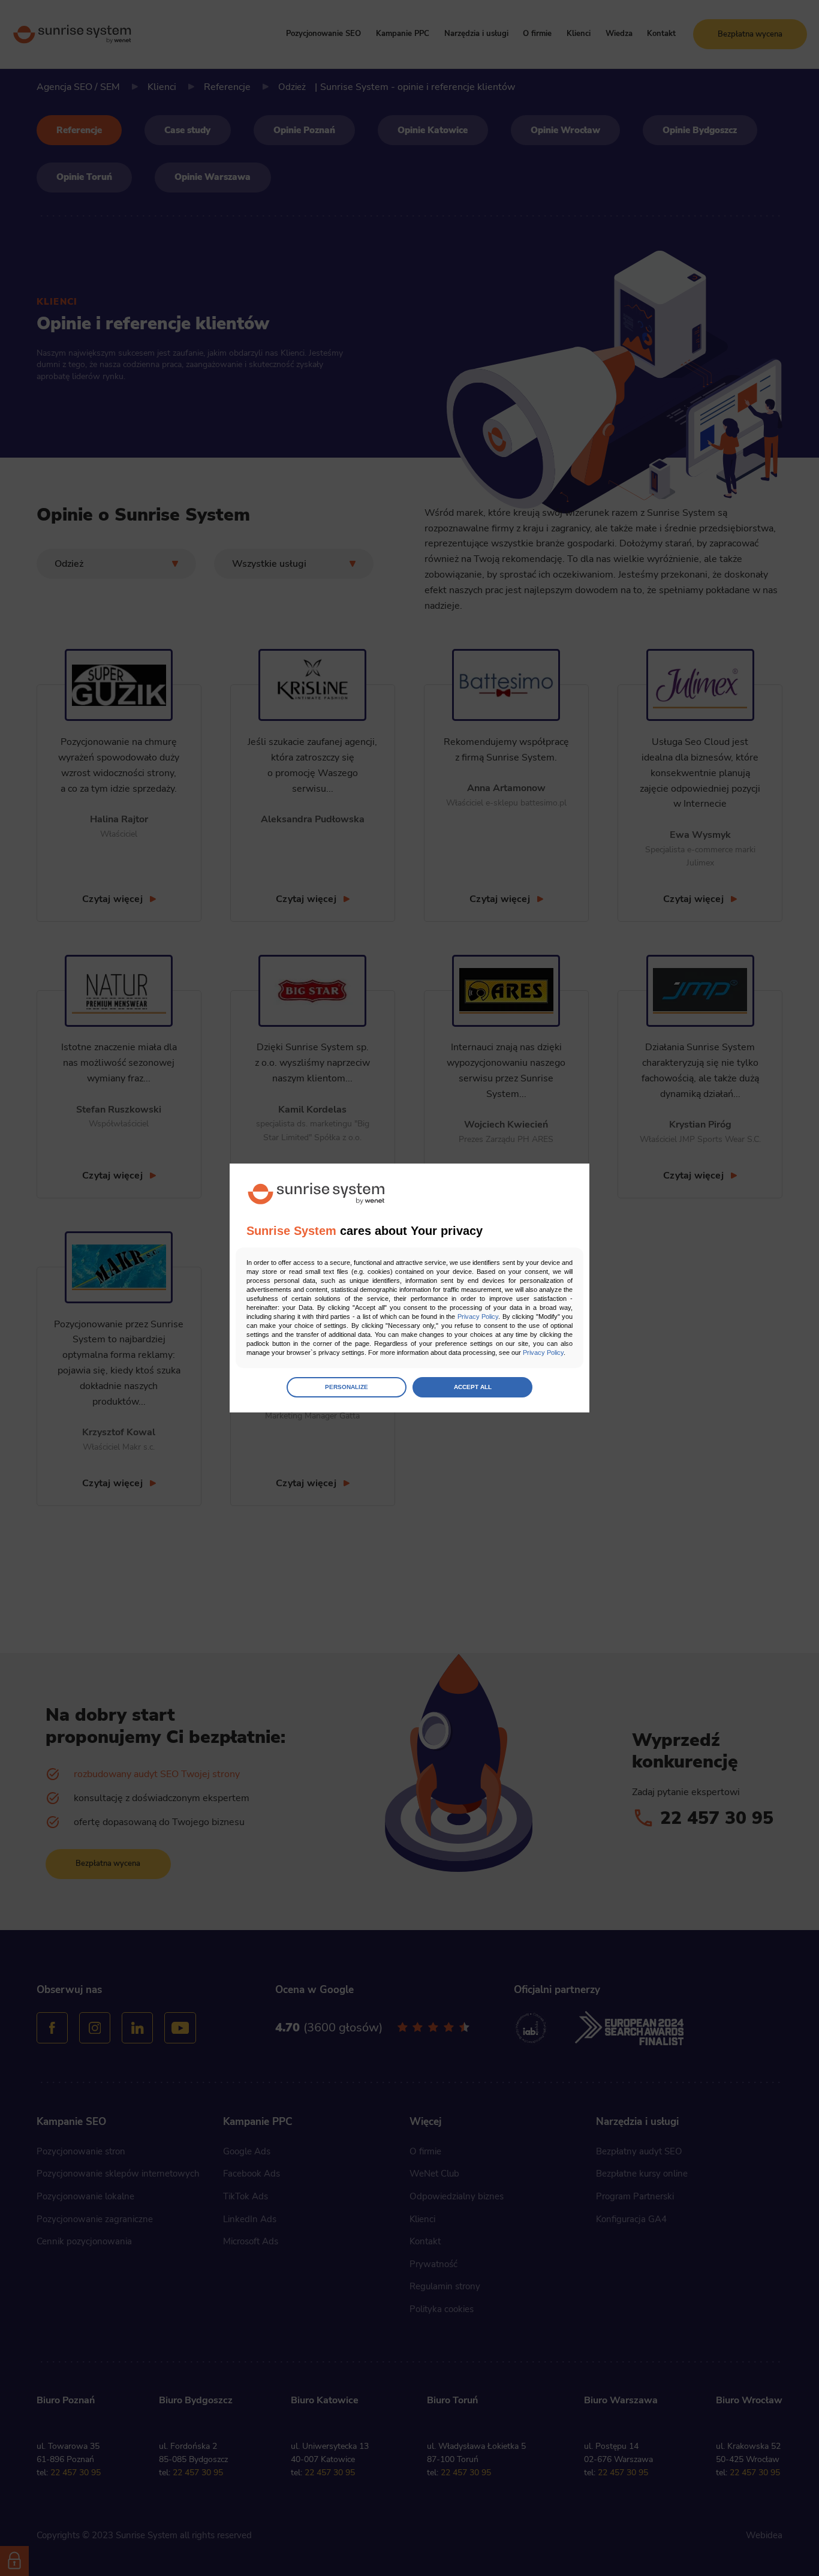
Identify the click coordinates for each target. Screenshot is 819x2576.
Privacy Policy (478, 1316)
